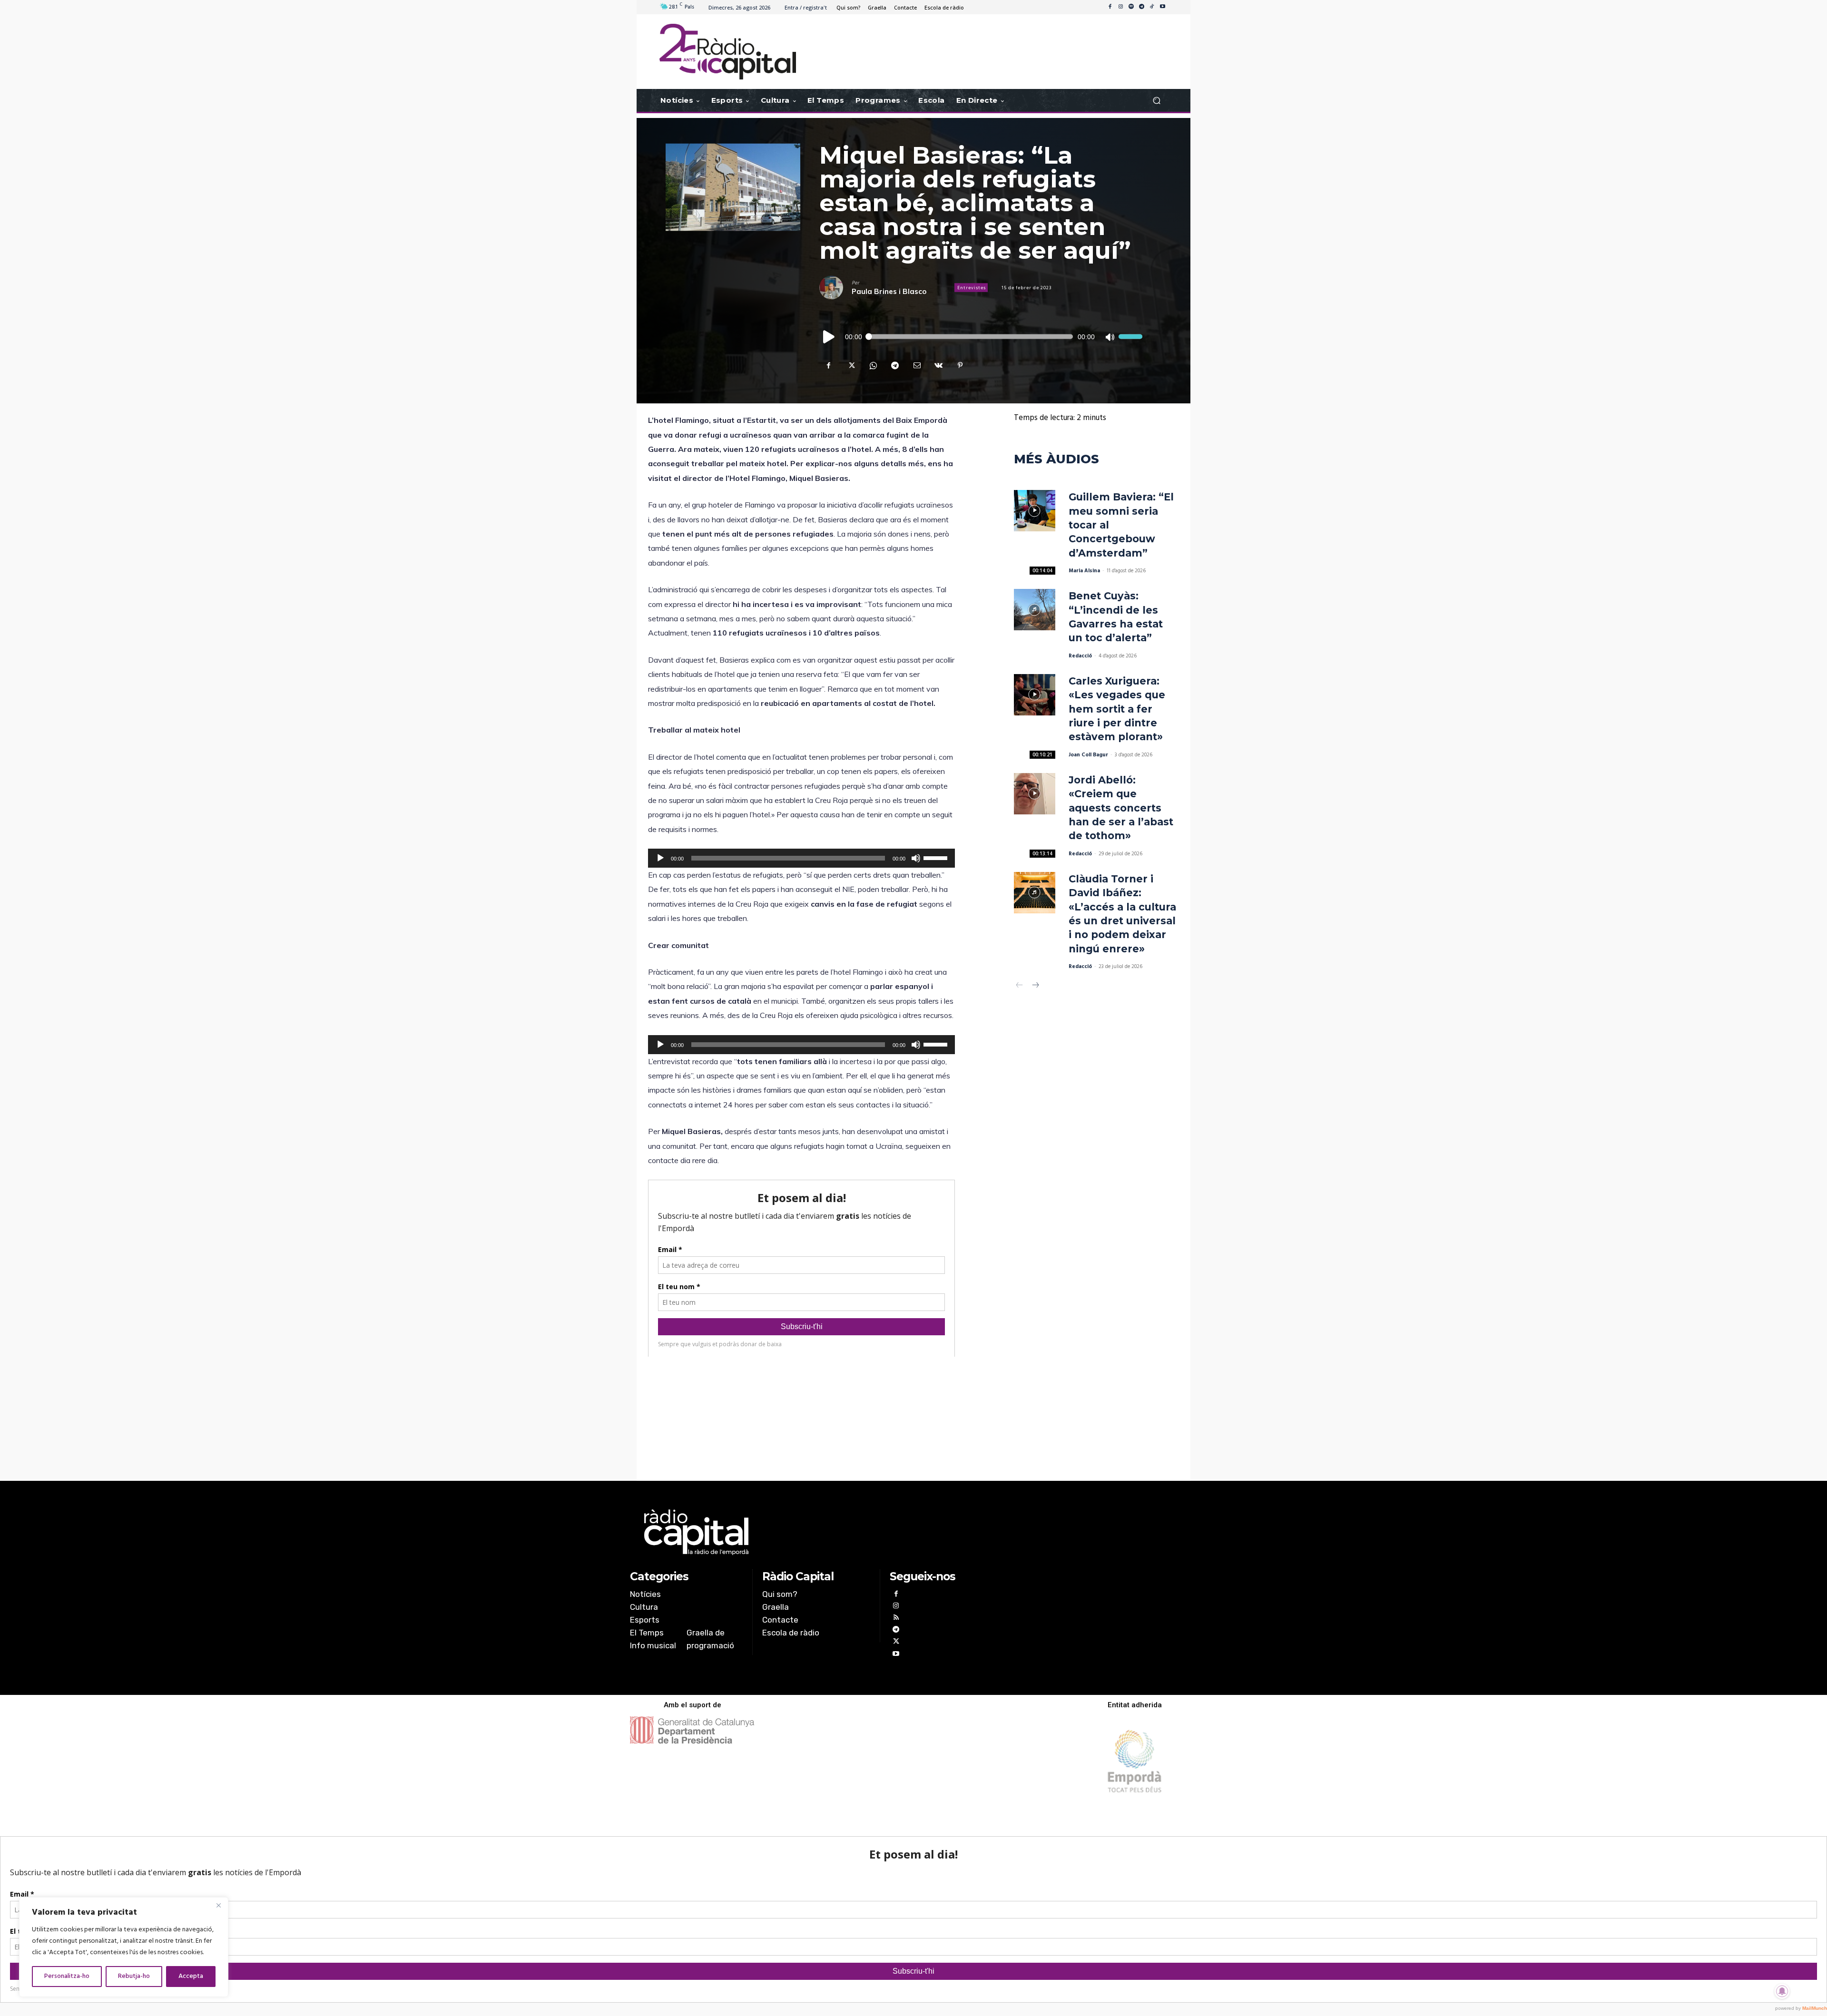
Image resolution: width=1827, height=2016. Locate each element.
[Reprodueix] (829, 337)
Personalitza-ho (67, 1976)
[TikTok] (1152, 7)
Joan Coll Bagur (1088, 755)
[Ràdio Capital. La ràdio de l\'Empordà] (728, 52)
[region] (124, 1947)
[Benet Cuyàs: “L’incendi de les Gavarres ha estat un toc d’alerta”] (1035, 610)
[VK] (938, 365)
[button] (1156, 101)
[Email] (916, 365)
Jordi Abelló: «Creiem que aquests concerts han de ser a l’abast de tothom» (1121, 808)
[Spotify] (1131, 7)
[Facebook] (1110, 7)
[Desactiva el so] (1110, 337)
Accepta (191, 1976)
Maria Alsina (1084, 571)
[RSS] (896, 1619)
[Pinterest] (960, 365)
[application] (981, 337)
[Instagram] (1120, 7)
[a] (817, 1532)
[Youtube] (1162, 7)
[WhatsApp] (873, 365)
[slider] (1130, 337)
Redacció (1080, 656)
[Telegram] (1141, 7)
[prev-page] (1020, 986)
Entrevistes (972, 288)
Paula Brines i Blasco (889, 291)
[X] (851, 365)
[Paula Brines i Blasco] (835, 288)
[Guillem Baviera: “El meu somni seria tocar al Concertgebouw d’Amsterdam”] (1035, 511)
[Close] (218, 1905)
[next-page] (1035, 986)
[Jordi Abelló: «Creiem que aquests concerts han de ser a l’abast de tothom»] (1035, 794)
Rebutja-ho (134, 1976)
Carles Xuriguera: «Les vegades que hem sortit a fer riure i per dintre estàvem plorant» (1117, 709)
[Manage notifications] (1782, 1991)
